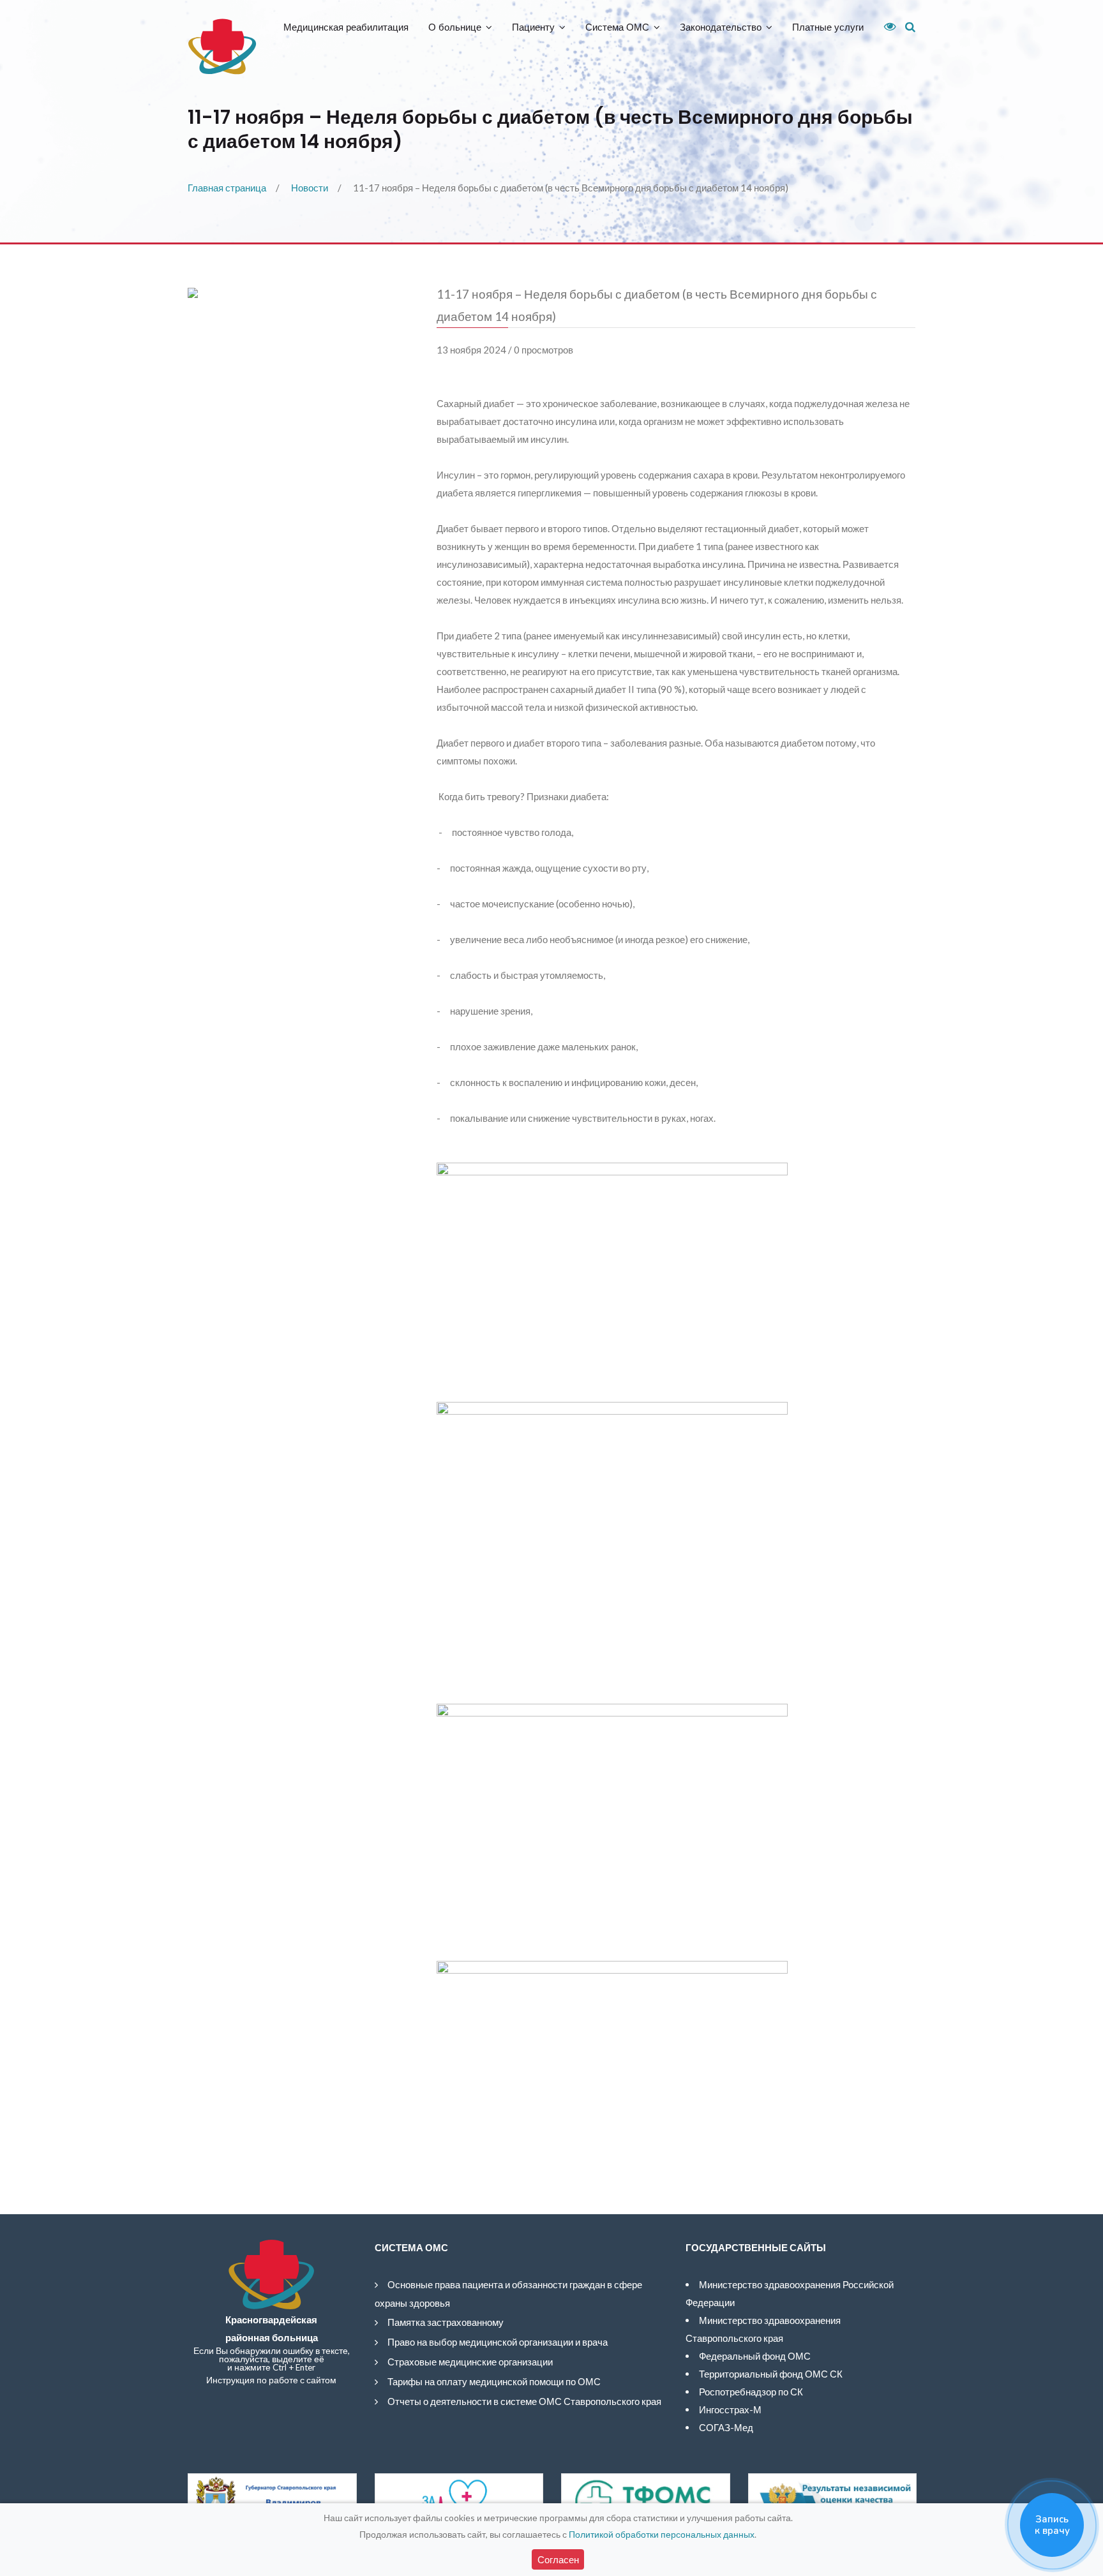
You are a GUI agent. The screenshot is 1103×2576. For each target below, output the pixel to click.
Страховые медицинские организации (470, 2362)
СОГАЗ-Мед (726, 2427)
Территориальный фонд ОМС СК (771, 2374)
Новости (310, 188)
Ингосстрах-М (730, 2409)
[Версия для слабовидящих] (885, 27)
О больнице (455, 27)
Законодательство (721, 27)
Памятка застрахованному (446, 2322)
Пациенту (533, 27)
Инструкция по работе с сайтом (271, 2380)
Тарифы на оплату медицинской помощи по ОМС (494, 2381)
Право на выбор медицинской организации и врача (498, 2342)
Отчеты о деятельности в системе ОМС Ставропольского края (524, 2401)
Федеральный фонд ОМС (755, 2356)
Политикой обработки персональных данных (662, 2534)
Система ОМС (617, 27)
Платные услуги (828, 27)
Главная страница (227, 188)
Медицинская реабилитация (346, 27)
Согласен (558, 2559)
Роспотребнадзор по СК (751, 2392)
